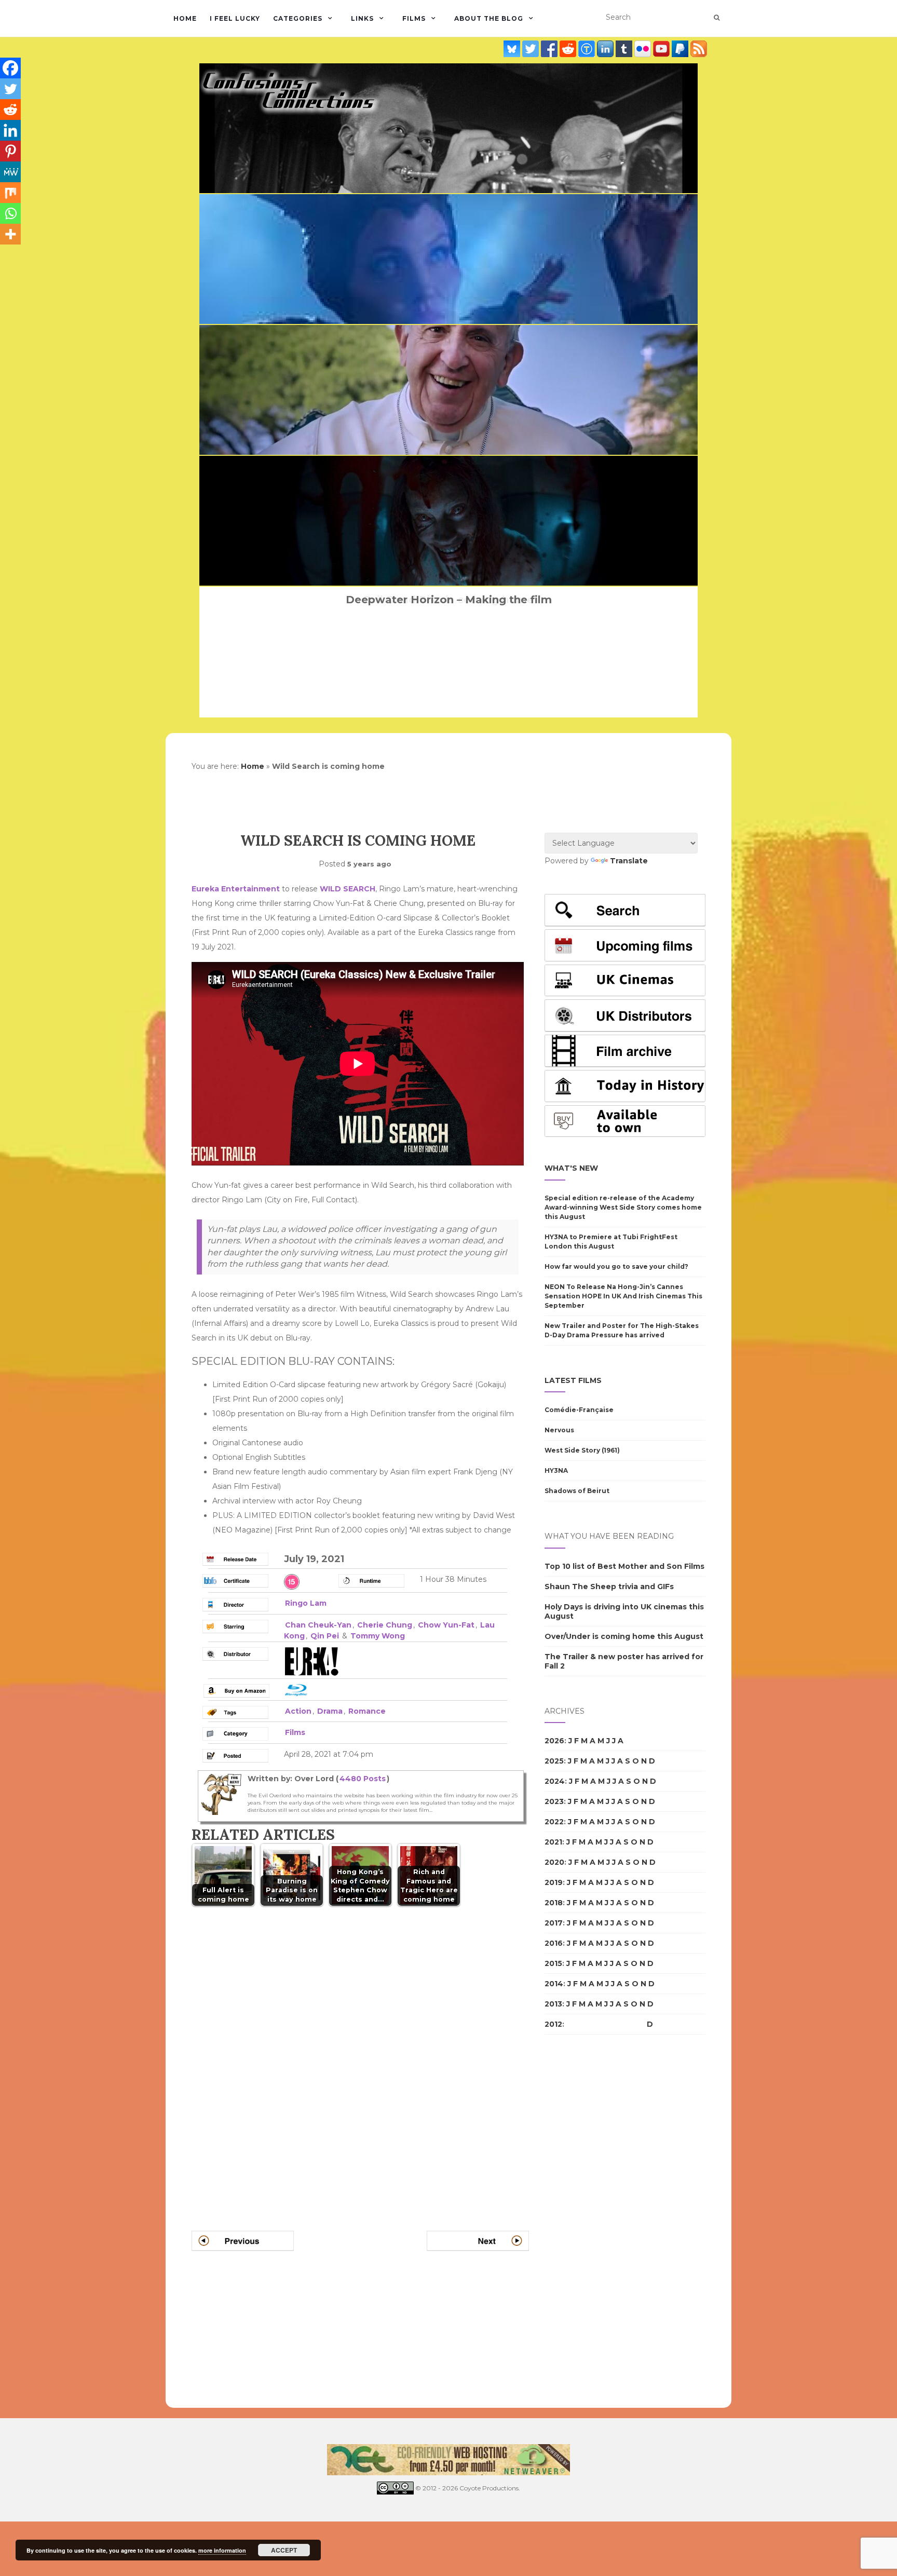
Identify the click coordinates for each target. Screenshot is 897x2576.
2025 (554, 1761)
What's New (571, 1168)
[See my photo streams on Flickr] (644, 49)
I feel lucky (235, 18)
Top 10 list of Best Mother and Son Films (624, 1566)
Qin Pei (325, 1636)
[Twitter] (10, 89)
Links (362, 18)
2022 (554, 1822)
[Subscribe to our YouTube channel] (662, 49)
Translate (629, 861)
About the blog (489, 18)
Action (298, 1711)
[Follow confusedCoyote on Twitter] (532, 49)
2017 (554, 1923)
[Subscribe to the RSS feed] (699, 49)
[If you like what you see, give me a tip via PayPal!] (681, 49)
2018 (554, 1903)
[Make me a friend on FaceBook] (550, 49)
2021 (553, 1842)
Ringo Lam (306, 1603)
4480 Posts (363, 1779)
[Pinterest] (10, 151)
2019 (554, 1882)
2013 (553, 2004)
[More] (10, 234)
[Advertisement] (586, 2221)
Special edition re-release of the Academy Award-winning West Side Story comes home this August (623, 1207)
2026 (554, 1741)
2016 (554, 1943)
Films (414, 18)
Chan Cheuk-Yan (318, 1625)
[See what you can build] (588, 49)
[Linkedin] (10, 130)
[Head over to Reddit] (569, 49)
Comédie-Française (579, 1410)
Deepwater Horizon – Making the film (449, 600)
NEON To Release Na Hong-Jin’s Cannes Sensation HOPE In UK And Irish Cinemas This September (623, 1296)
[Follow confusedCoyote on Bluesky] (513, 49)
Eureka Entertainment (236, 889)
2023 (554, 1801)
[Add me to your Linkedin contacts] (606, 49)
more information (222, 2550)
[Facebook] (10, 68)
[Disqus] (360, 2056)
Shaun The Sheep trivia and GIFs (609, 1587)
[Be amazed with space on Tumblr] (625, 49)
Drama (330, 1711)
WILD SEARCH (348, 889)
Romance (367, 1711)
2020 (554, 1862)
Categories (298, 18)
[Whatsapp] (10, 213)
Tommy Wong (378, 1636)
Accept (284, 2550)
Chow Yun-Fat (446, 1625)
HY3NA (556, 1470)
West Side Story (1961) (582, 1450)
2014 (554, 1984)
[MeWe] (10, 172)
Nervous (559, 1430)
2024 (555, 1781)
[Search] (717, 18)
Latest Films (573, 1380)
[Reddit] (10, 110)
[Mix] (10, 193)
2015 (553, 1963)
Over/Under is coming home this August (624, 1636)
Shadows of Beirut (577, 1491)
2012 (553, 2024)
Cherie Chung (385, 1625)
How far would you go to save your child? (616, 1266)
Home (185, 18)
